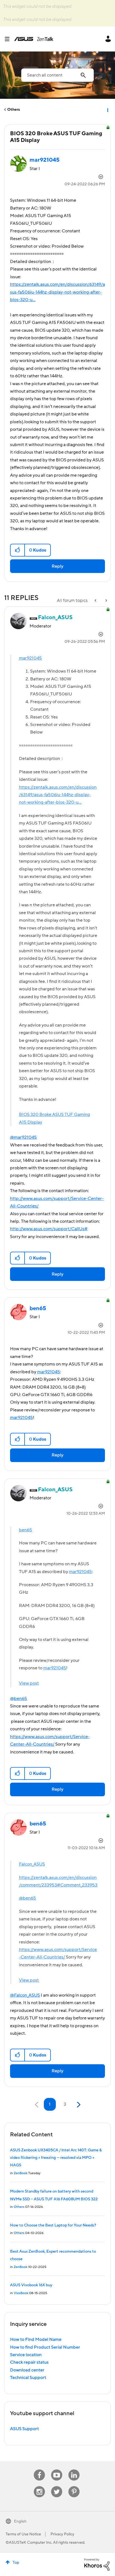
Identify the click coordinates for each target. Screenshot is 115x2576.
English (20, 2521)
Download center (27, 2370)
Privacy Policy (62, 2534)
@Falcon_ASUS (25, 1995)
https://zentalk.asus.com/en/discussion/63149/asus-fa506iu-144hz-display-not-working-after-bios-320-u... (57, 292)
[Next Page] (78, 2105)
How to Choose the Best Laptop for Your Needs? (53, 2225)
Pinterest (74, 2486)
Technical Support (28, 2378)
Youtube (57, 2470)
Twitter (57, 2486)
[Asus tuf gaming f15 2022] (96, 601)
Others (14, 110)
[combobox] (57, 75)
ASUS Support (24, 2429)
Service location (26, 2355)
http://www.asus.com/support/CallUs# (49, 1229)
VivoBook (21, 2293)
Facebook (39, 2470)
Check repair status (29, 2362)
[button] (18, 550)
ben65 (26, 1530)
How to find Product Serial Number (45, 2347)
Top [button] (16, 2563)
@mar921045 (23, 1137)
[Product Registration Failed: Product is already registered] (106, 601)
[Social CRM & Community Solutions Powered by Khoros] (97, 2564)
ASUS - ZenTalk (34, 39)
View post (29, 1683)
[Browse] (9, 39)
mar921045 (30, 658)
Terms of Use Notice (23, 2534)
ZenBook (21, 2173)
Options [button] (107, 110)
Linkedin (74, 2470)
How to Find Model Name (36, 2339)
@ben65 (19, 1699)
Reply (57, 566)
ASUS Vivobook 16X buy (31, 2285)
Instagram (39, 2486)
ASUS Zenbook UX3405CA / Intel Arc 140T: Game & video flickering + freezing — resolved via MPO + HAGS (56, 2158)
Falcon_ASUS (32, 1864)
